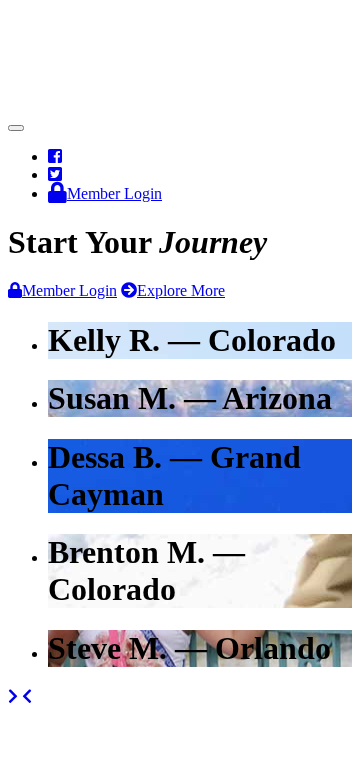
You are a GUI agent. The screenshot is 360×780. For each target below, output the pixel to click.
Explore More (181, 290)
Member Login (69, 290)
